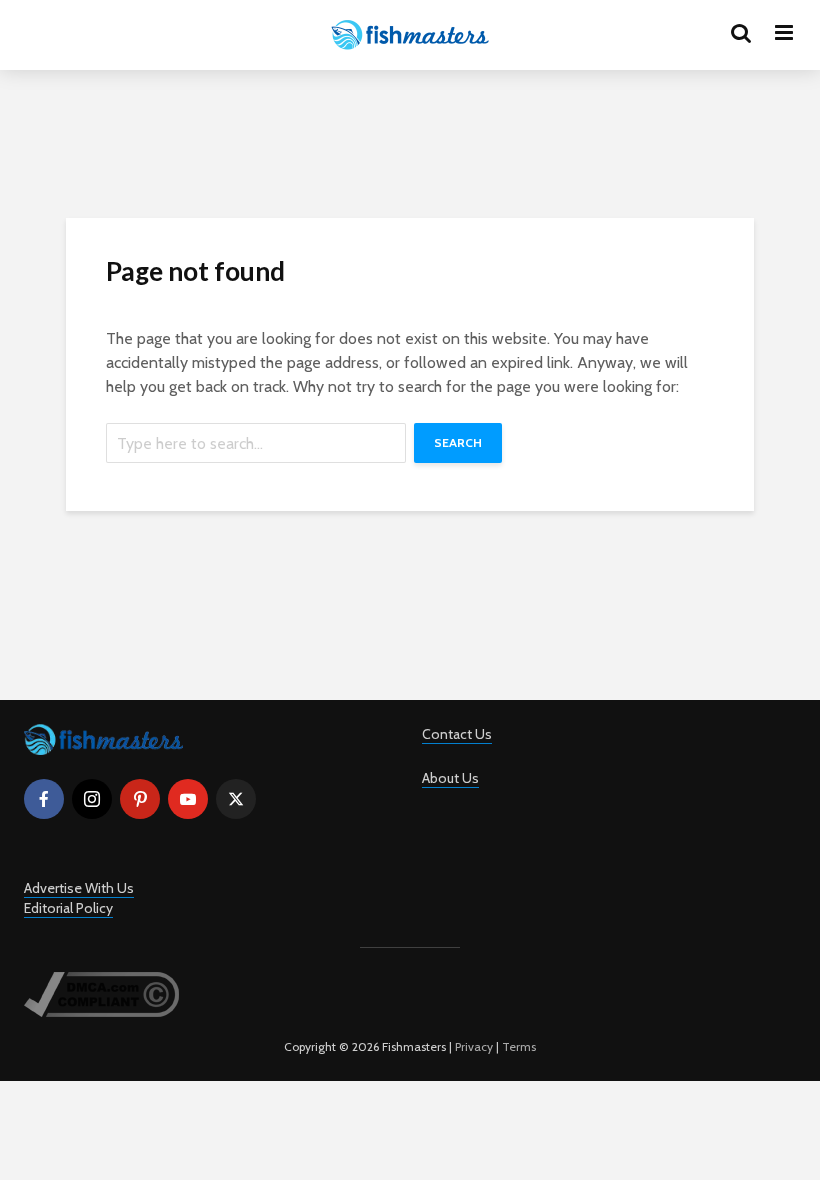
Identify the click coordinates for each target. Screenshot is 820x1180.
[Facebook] (44, 799)
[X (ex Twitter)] (236, 799)
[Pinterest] (140, 799)
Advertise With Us (79, 888)
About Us (450, 778)
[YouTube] (188, 799)
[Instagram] (92, 799)
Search (458, 442)
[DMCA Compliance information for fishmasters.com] (101, 993)
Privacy (474, 1046)
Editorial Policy (68, 908)
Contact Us (457, 734)
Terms (519, 1046)
